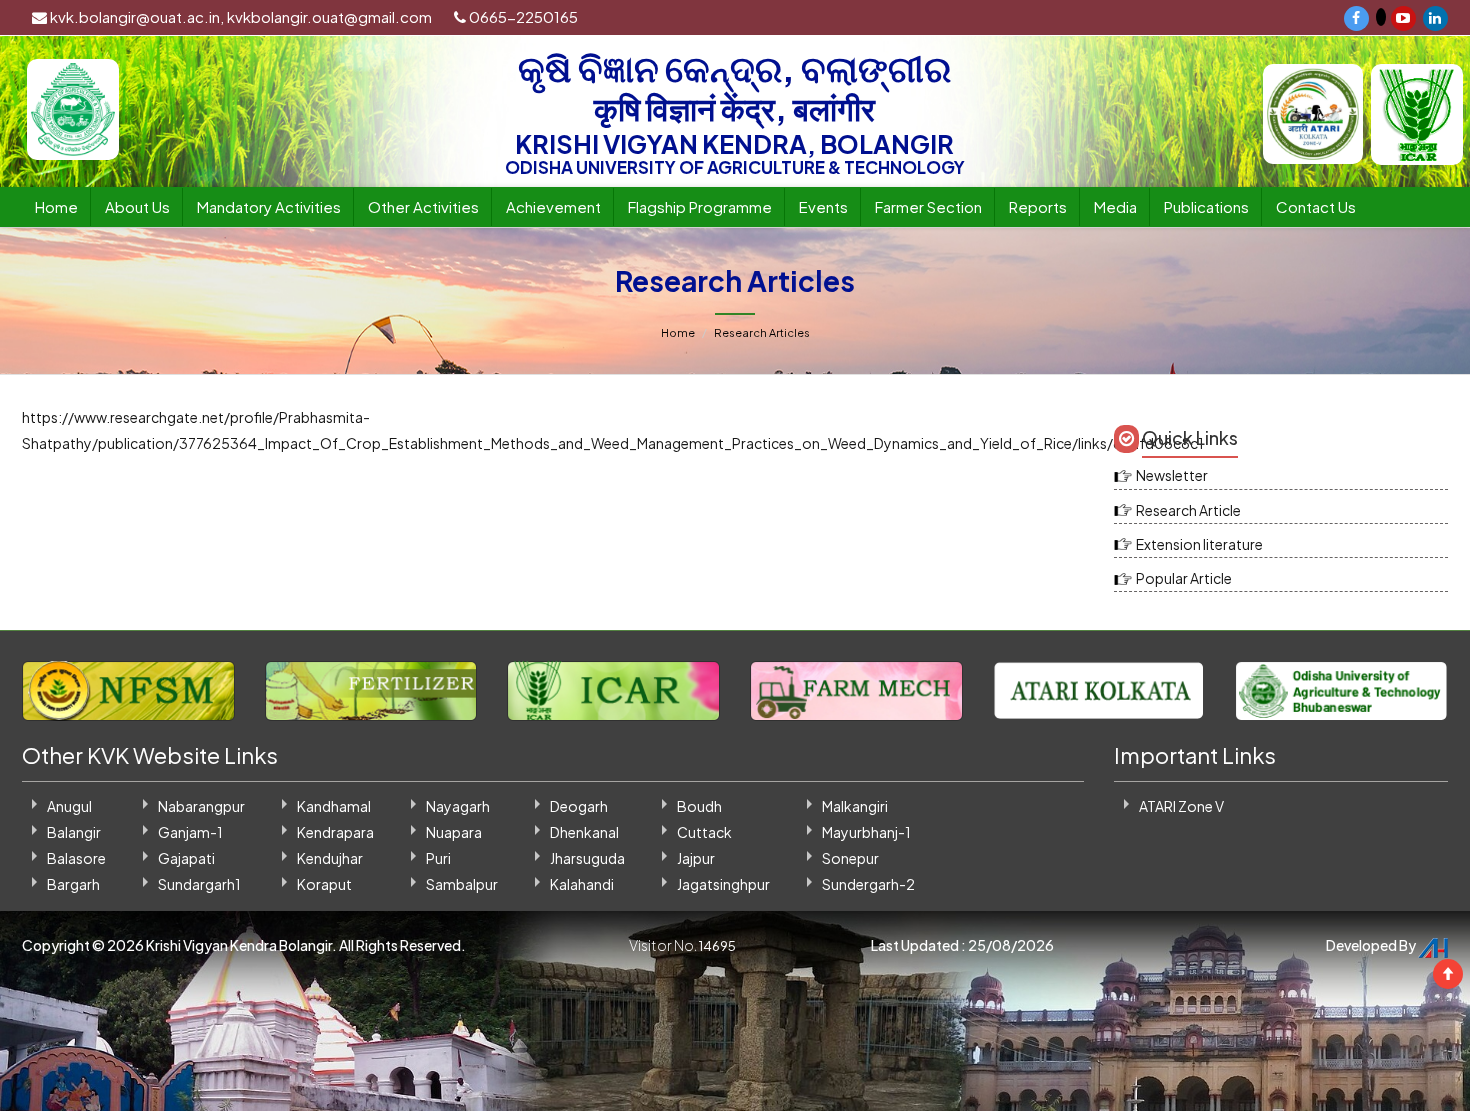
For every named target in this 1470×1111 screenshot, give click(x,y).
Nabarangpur (201, 806)
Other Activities (423, 206)
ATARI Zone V (1181, 806)
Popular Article (1184, 578)
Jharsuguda (587, 858)
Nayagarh (458, 806)
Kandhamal (334, 806)
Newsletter (1172, 475)
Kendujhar (330, 858)
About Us (137, 206)
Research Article (1188, 510)
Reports (1038, 206)
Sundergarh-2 (868, 884)
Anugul (69, 806)
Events (823, 206)
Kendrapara (335, 832)
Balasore (76, 858)
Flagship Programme (700, 206)
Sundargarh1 (199, 884)
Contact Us (1316, 206)
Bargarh (73, 884)
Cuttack (704, 832)
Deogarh (579, 806)
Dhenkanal (584, 832)
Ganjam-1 (190, 832)
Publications (1206, 206)
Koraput (324, 884)
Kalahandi (582, 884)
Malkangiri (855, 806)
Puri (438, 858)
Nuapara (454, 832)
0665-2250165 (522, 16)
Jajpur (696, 858)
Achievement (553, 206)
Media (1115, 206)
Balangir (74, 832)
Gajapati (186, 858)
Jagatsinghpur (723, 884)
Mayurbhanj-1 (866, 832)
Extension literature (1199, 544)
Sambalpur (462, 884)
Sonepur (850, 858)
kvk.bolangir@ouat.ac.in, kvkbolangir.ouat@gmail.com (239, 16)
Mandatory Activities (269, 206)
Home (56, 206)
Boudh (699, 806)
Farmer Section (928, 206)
